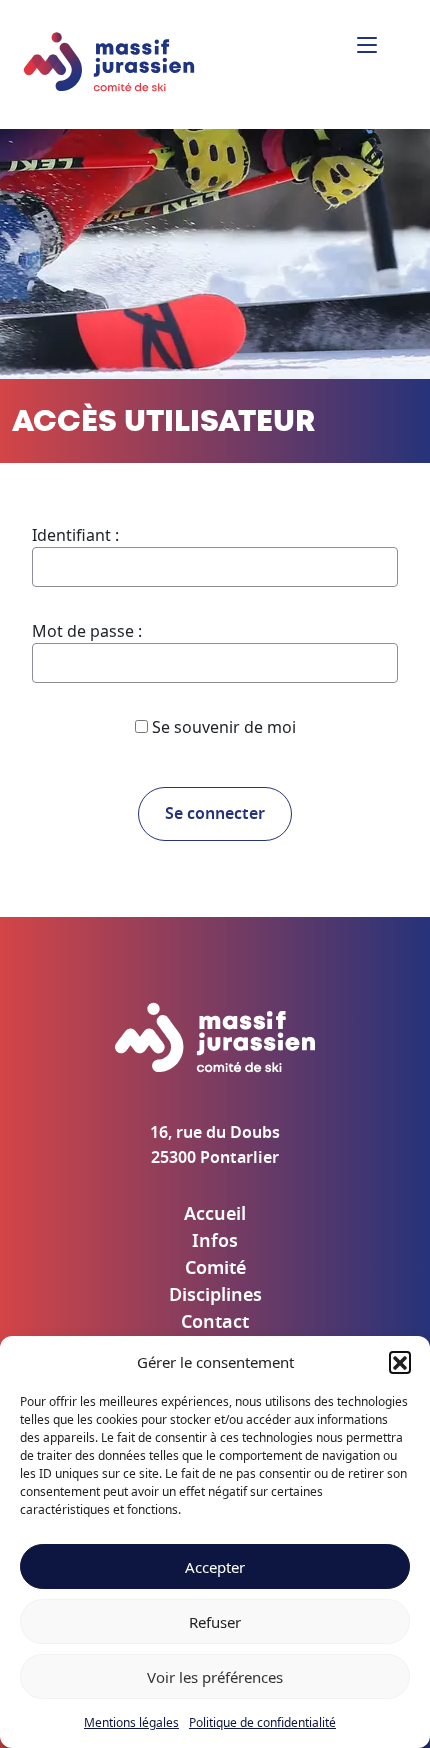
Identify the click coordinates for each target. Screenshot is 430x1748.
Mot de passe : (87, 631)
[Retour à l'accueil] (110, 63)
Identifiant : (75, 535)
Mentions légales (131, 1722)
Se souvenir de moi (222, 727)
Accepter (215, 1567)
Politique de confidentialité (262, 1722)
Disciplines (215, 1296)
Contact (215, 1323)
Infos (215, 1242)
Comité (215, 1269)
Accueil (215, 1215)
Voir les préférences (215, 1677)
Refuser (215, 1622)
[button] (400, 1362)
